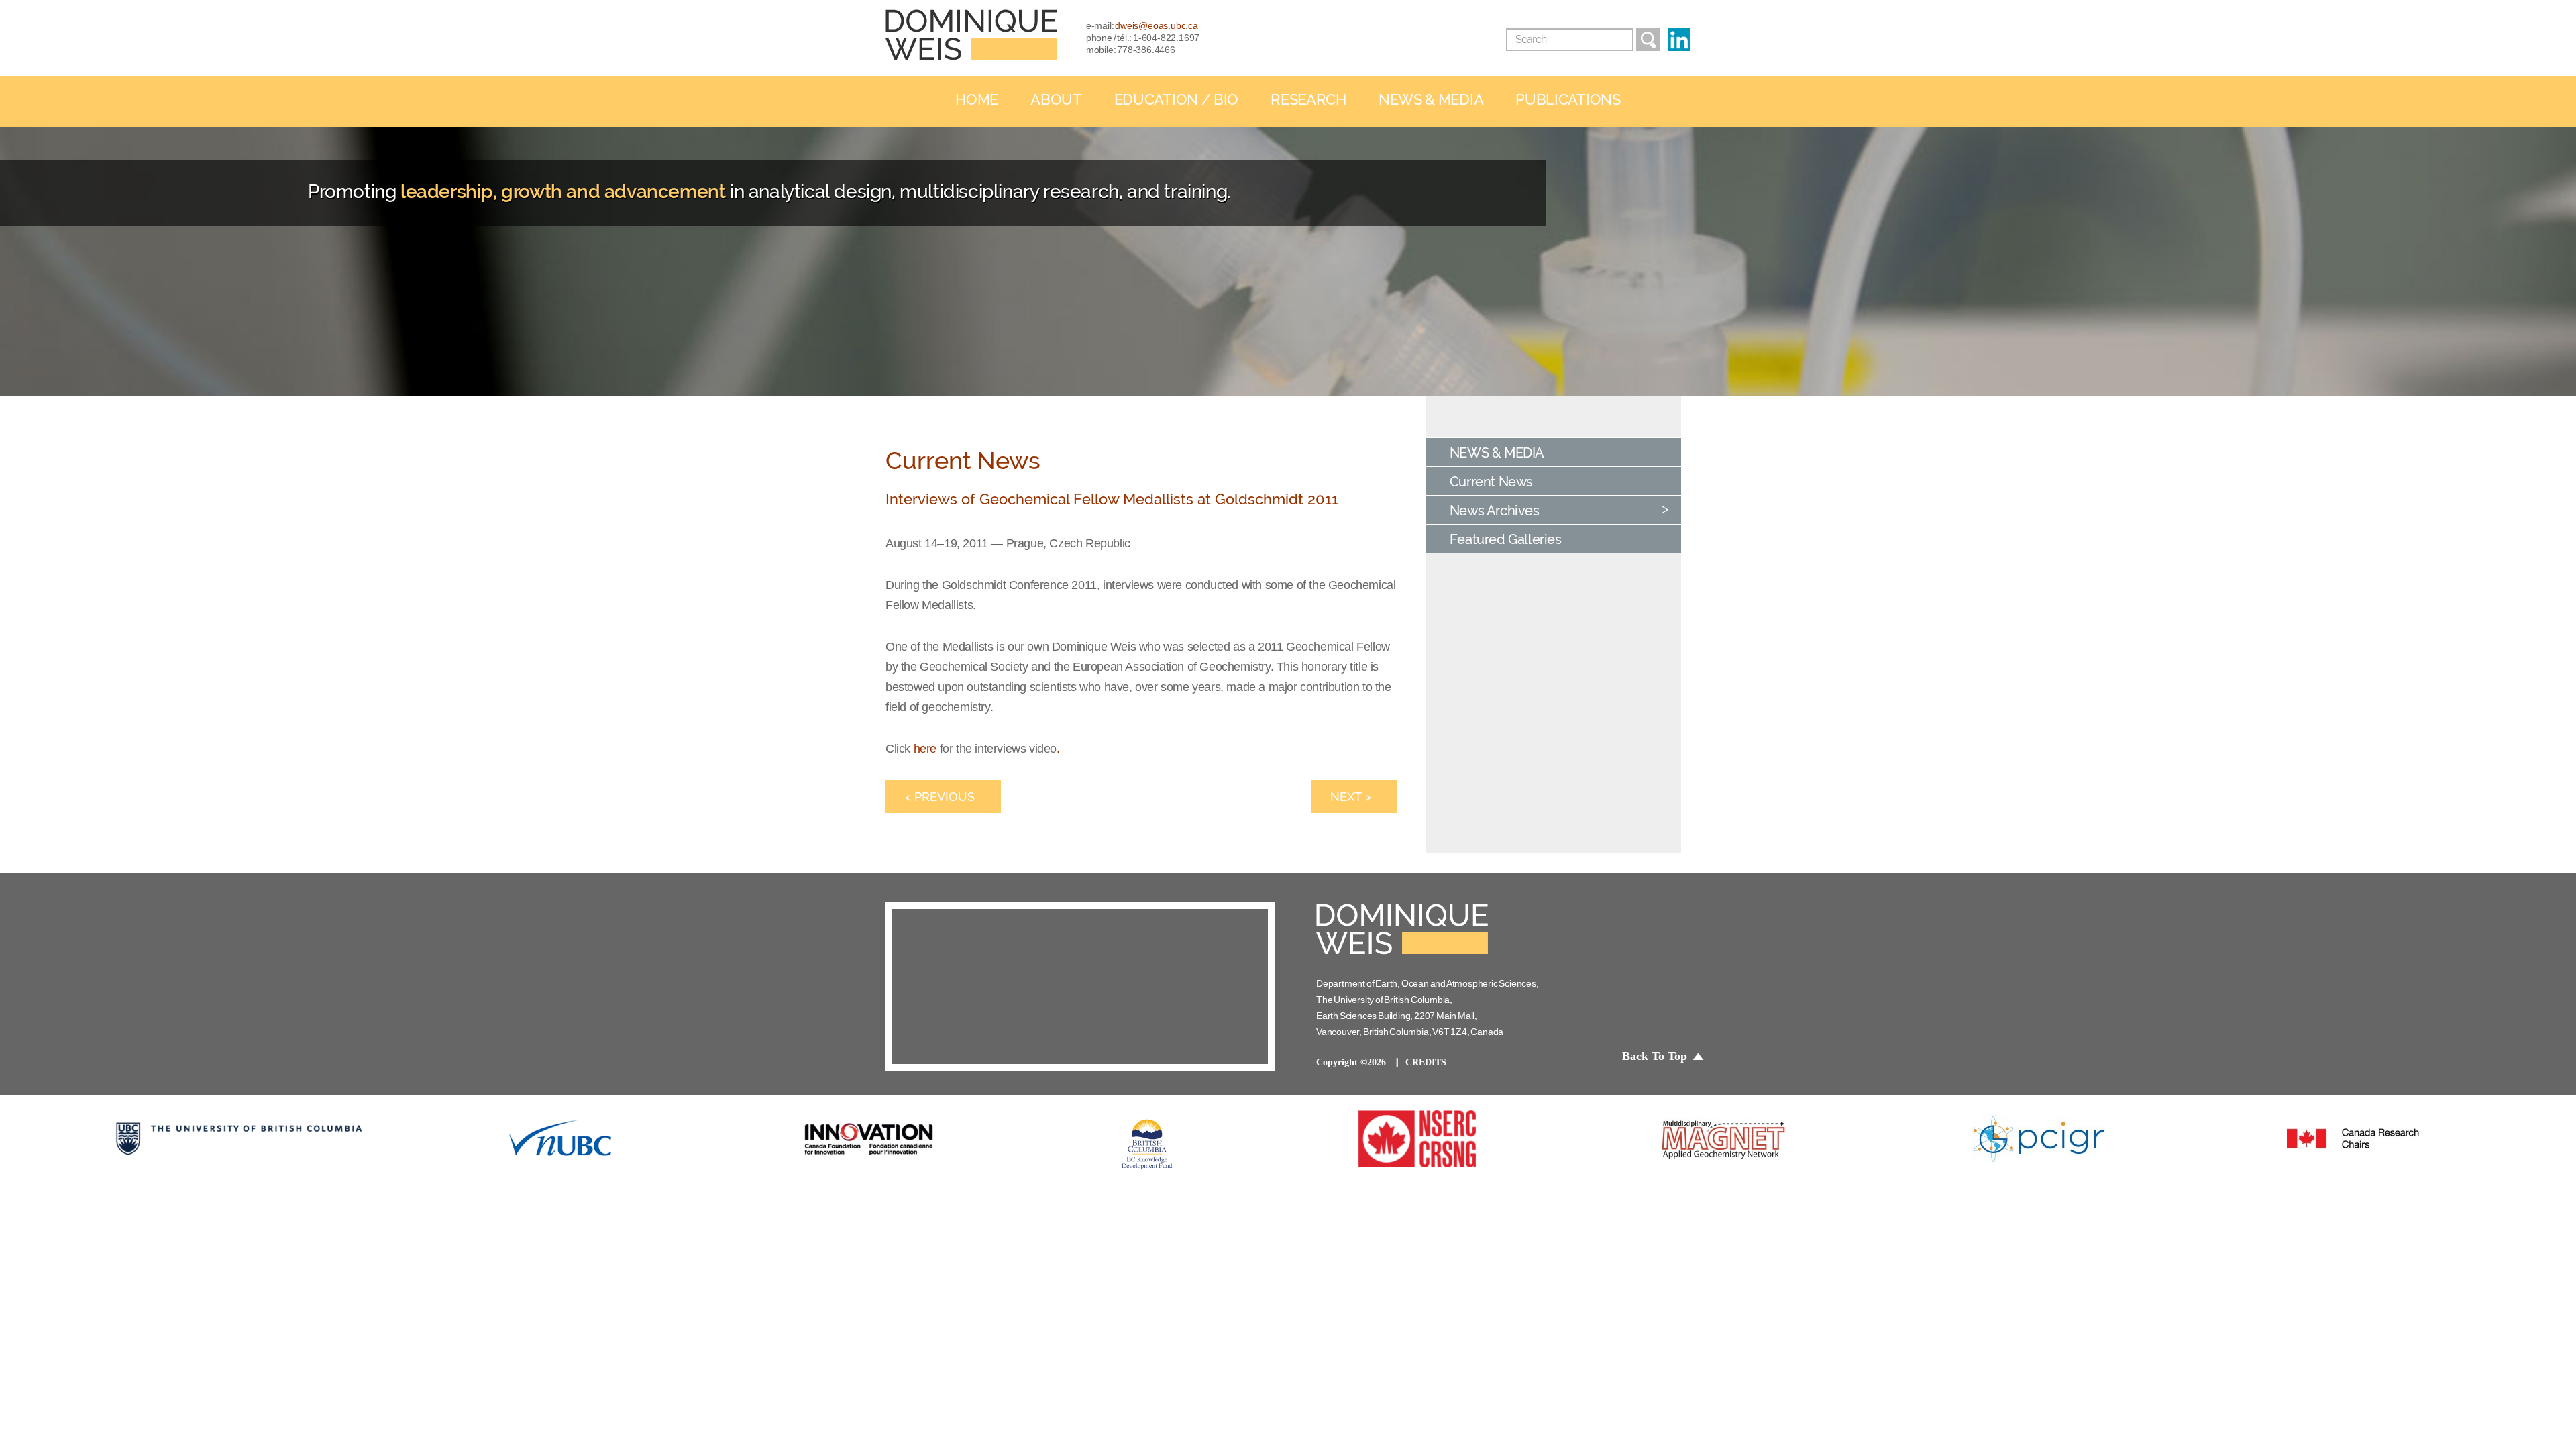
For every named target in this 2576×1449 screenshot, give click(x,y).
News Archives (1495, 511)
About (1056, 100)
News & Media (1431, 100)
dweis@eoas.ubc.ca (1157, 25)
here (925, 749)
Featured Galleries (1506, 539)
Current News (1491, 482)
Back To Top (1655, 1056)
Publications (1568, 100)
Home (977, 100)
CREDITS (1426, 1062)
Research (1308, 100)
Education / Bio (1177, 100)
